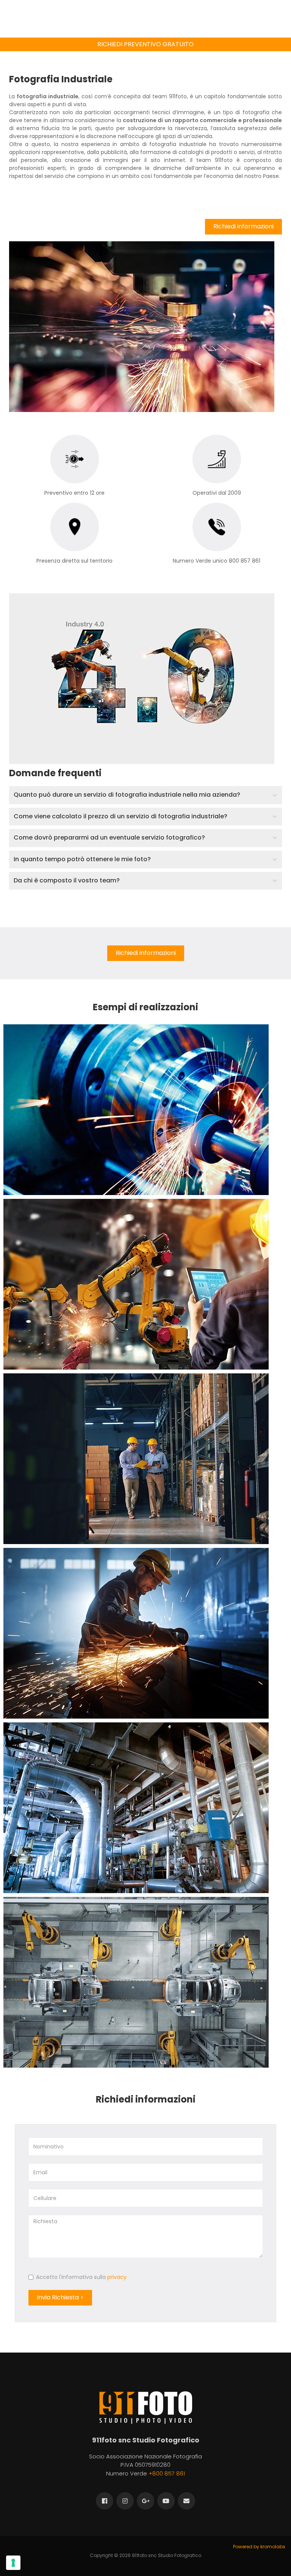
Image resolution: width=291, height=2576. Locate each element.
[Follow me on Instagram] (125, 2501)
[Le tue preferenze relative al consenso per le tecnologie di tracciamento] (13, 2563)
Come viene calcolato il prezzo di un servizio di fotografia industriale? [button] (120, 816)
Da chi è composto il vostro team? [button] (67, 880)
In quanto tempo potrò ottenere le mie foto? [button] (82, 859)
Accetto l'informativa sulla (81, 2277)
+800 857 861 (167, 2473)
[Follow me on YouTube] (166, 2501)
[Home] (146, 2407)
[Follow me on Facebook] (105, 2501)
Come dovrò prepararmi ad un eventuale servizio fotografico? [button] (109, 837)
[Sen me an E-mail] (186, 2501)
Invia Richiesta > (60, 2297)
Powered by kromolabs (259, 2547)
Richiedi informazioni (243, 226)
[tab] (145, 795)
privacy (117, 2277)
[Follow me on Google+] (145, 2501)
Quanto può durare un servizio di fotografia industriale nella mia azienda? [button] (127, 795)
